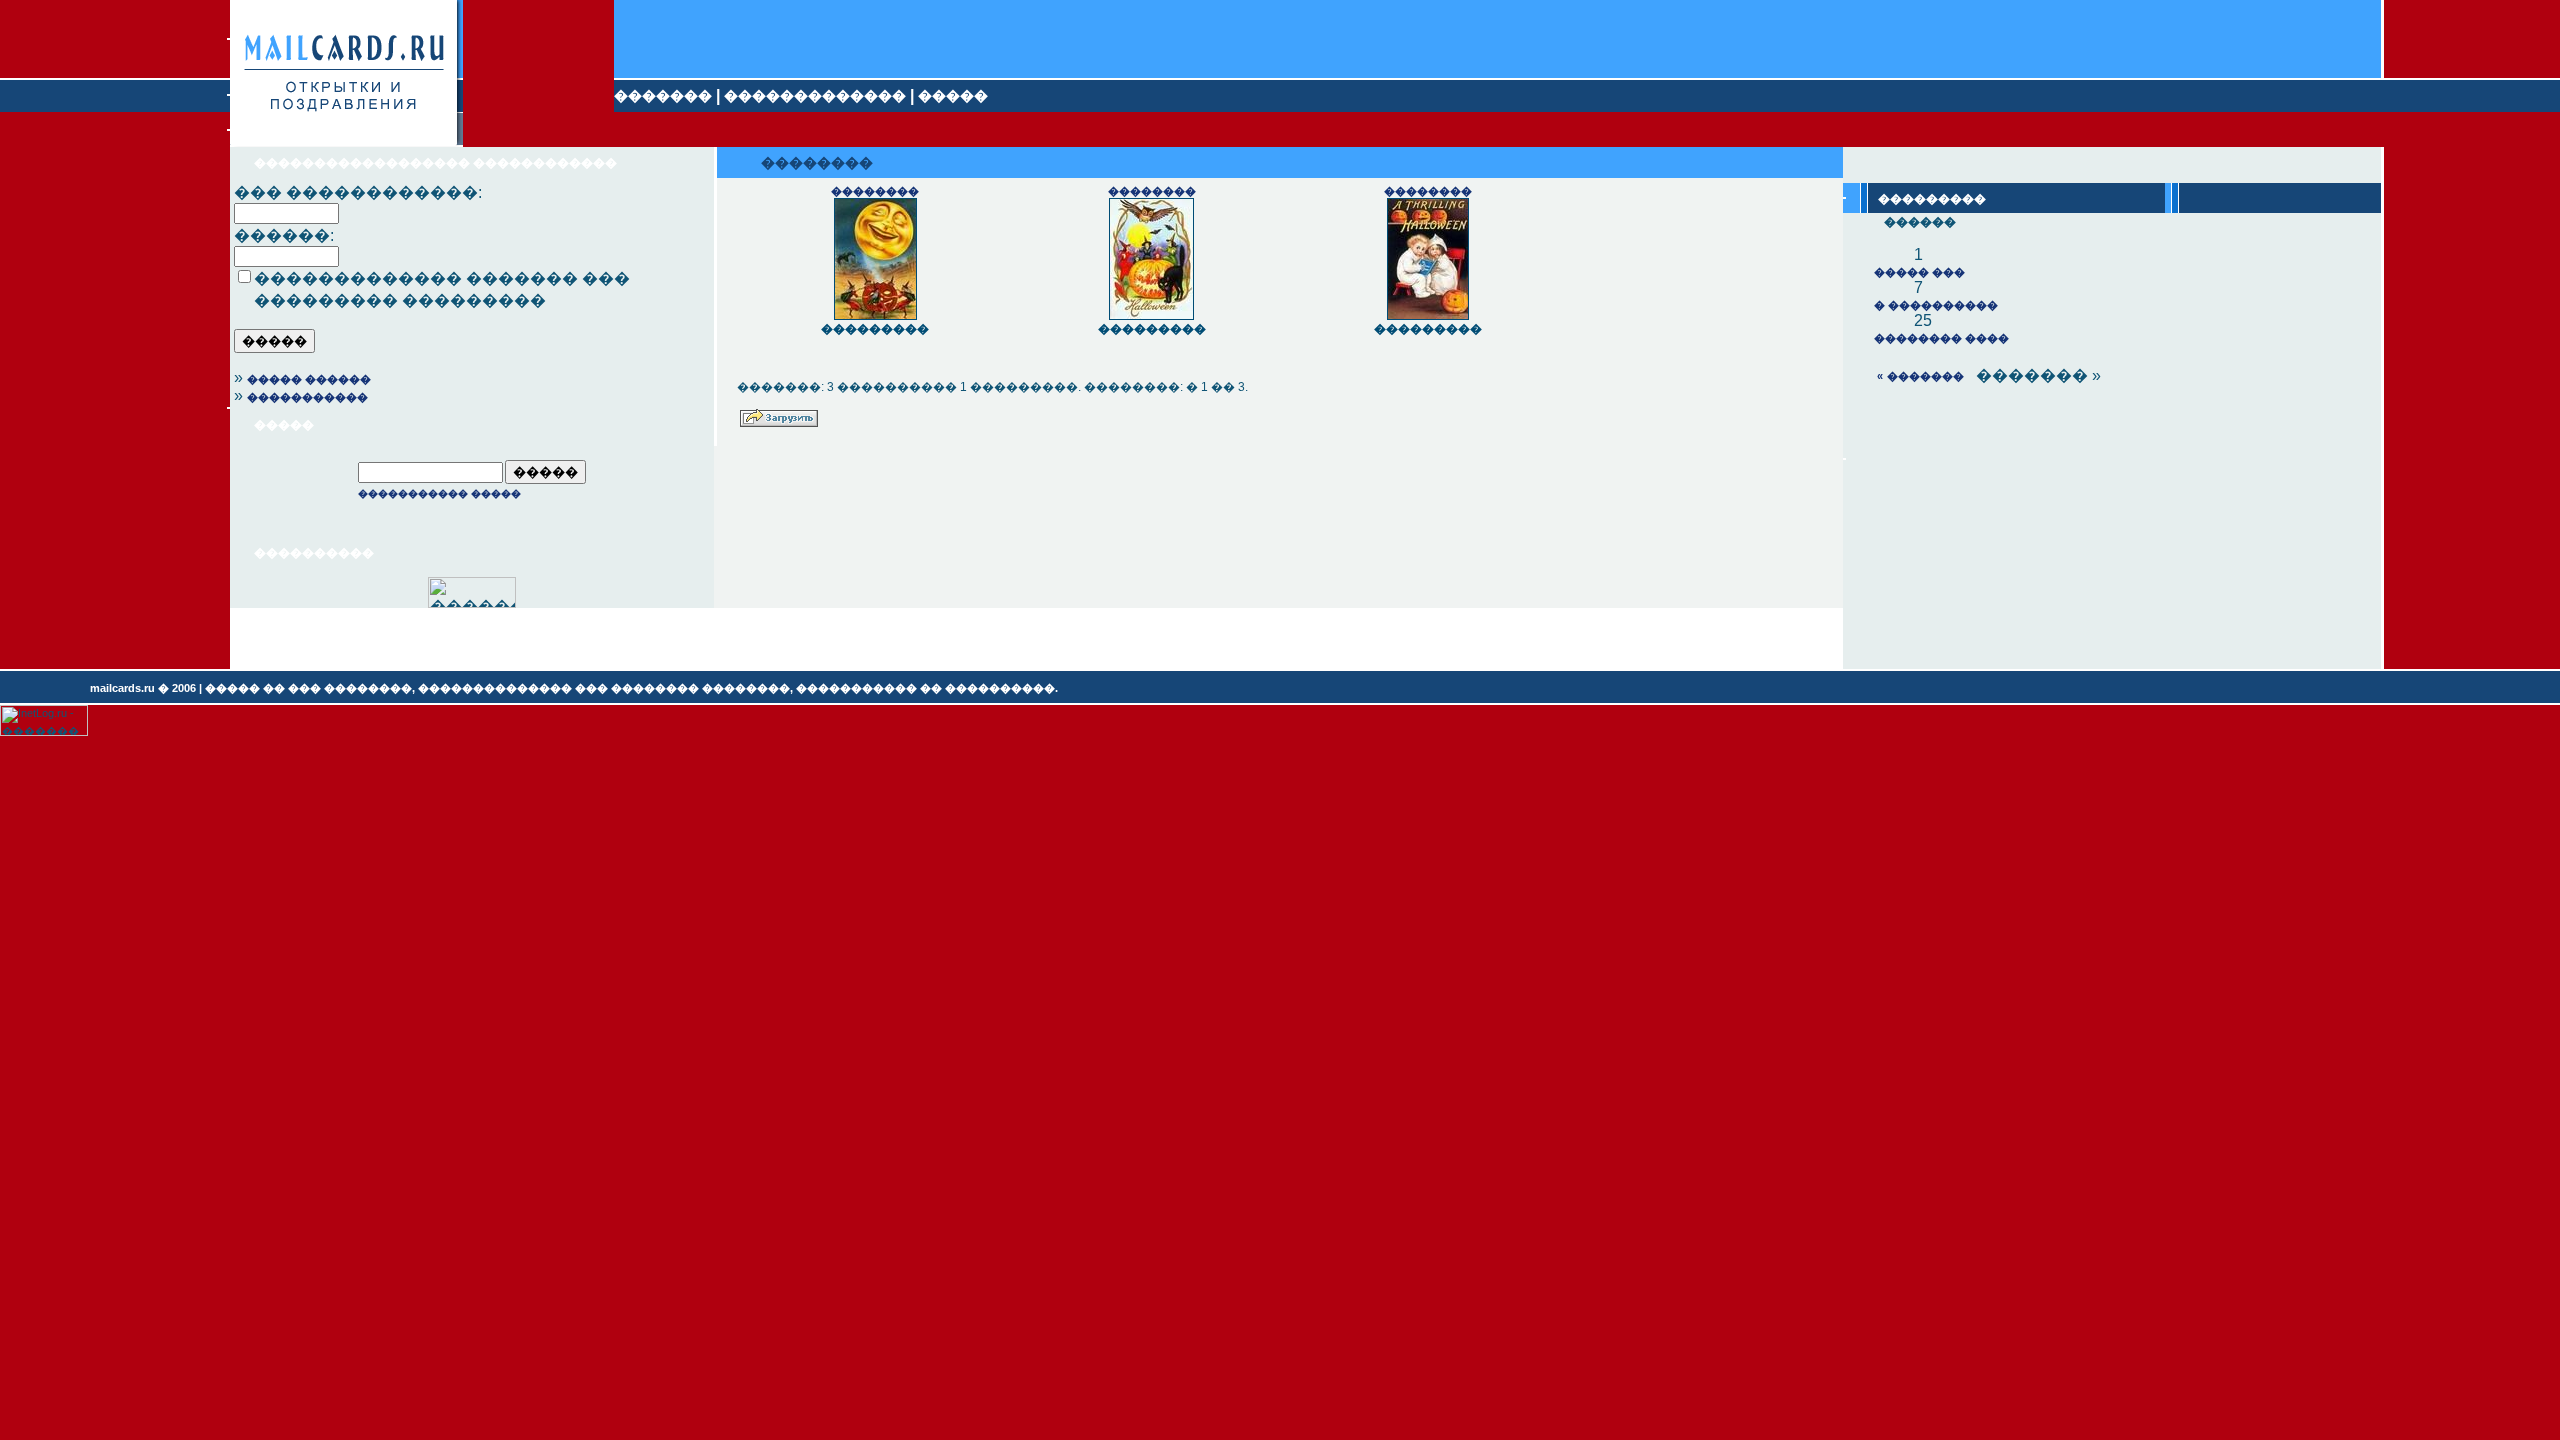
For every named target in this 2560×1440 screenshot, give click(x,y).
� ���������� (1936, 305)
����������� (307, 397)
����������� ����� (439, 493)
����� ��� (1919, 272)
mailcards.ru (122, 688)
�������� (875, 191)
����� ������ (309, 379)
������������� (815, 96)
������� (663, 96)
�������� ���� (1941, 338)
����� (953, 96)
